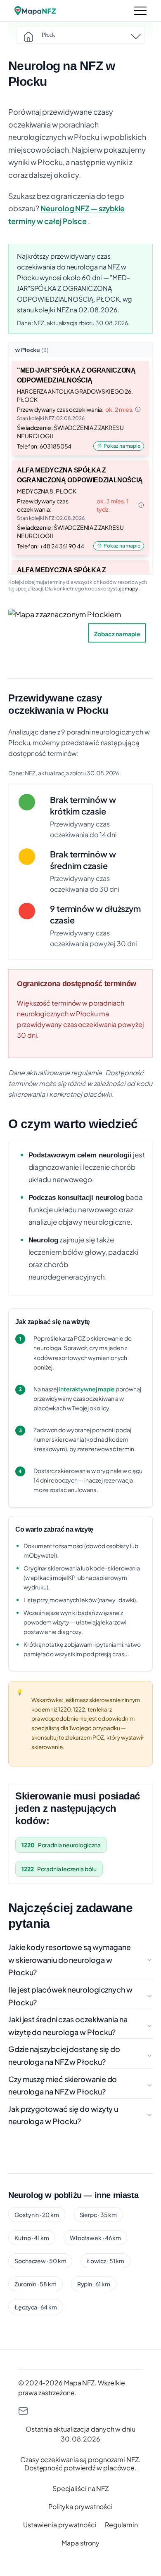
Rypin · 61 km (94, 2284)
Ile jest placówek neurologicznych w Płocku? (70, 1996)
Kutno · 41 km (32, 2238)
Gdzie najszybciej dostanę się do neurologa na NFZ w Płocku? (64, 2055)
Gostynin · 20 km (37, 2215)
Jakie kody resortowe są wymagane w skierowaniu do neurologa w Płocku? (70, 1960)
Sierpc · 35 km (98, 2215)
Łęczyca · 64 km (36, 2307)
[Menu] (140, 11)
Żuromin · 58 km (36, 2284)
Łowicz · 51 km (105, 2261)
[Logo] (35, 11)
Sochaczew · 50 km (40, 2261)
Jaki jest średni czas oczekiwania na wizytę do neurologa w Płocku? (68, 2026)
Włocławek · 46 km (95, 2238)
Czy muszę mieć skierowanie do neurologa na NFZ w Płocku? (63, 2085)
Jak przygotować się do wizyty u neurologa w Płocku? (63, 2115)
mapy (132, 589)
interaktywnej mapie (87, 1389)
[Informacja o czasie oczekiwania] (138, 409)
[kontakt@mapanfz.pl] (80, 2411)
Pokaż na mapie (122, 446)
